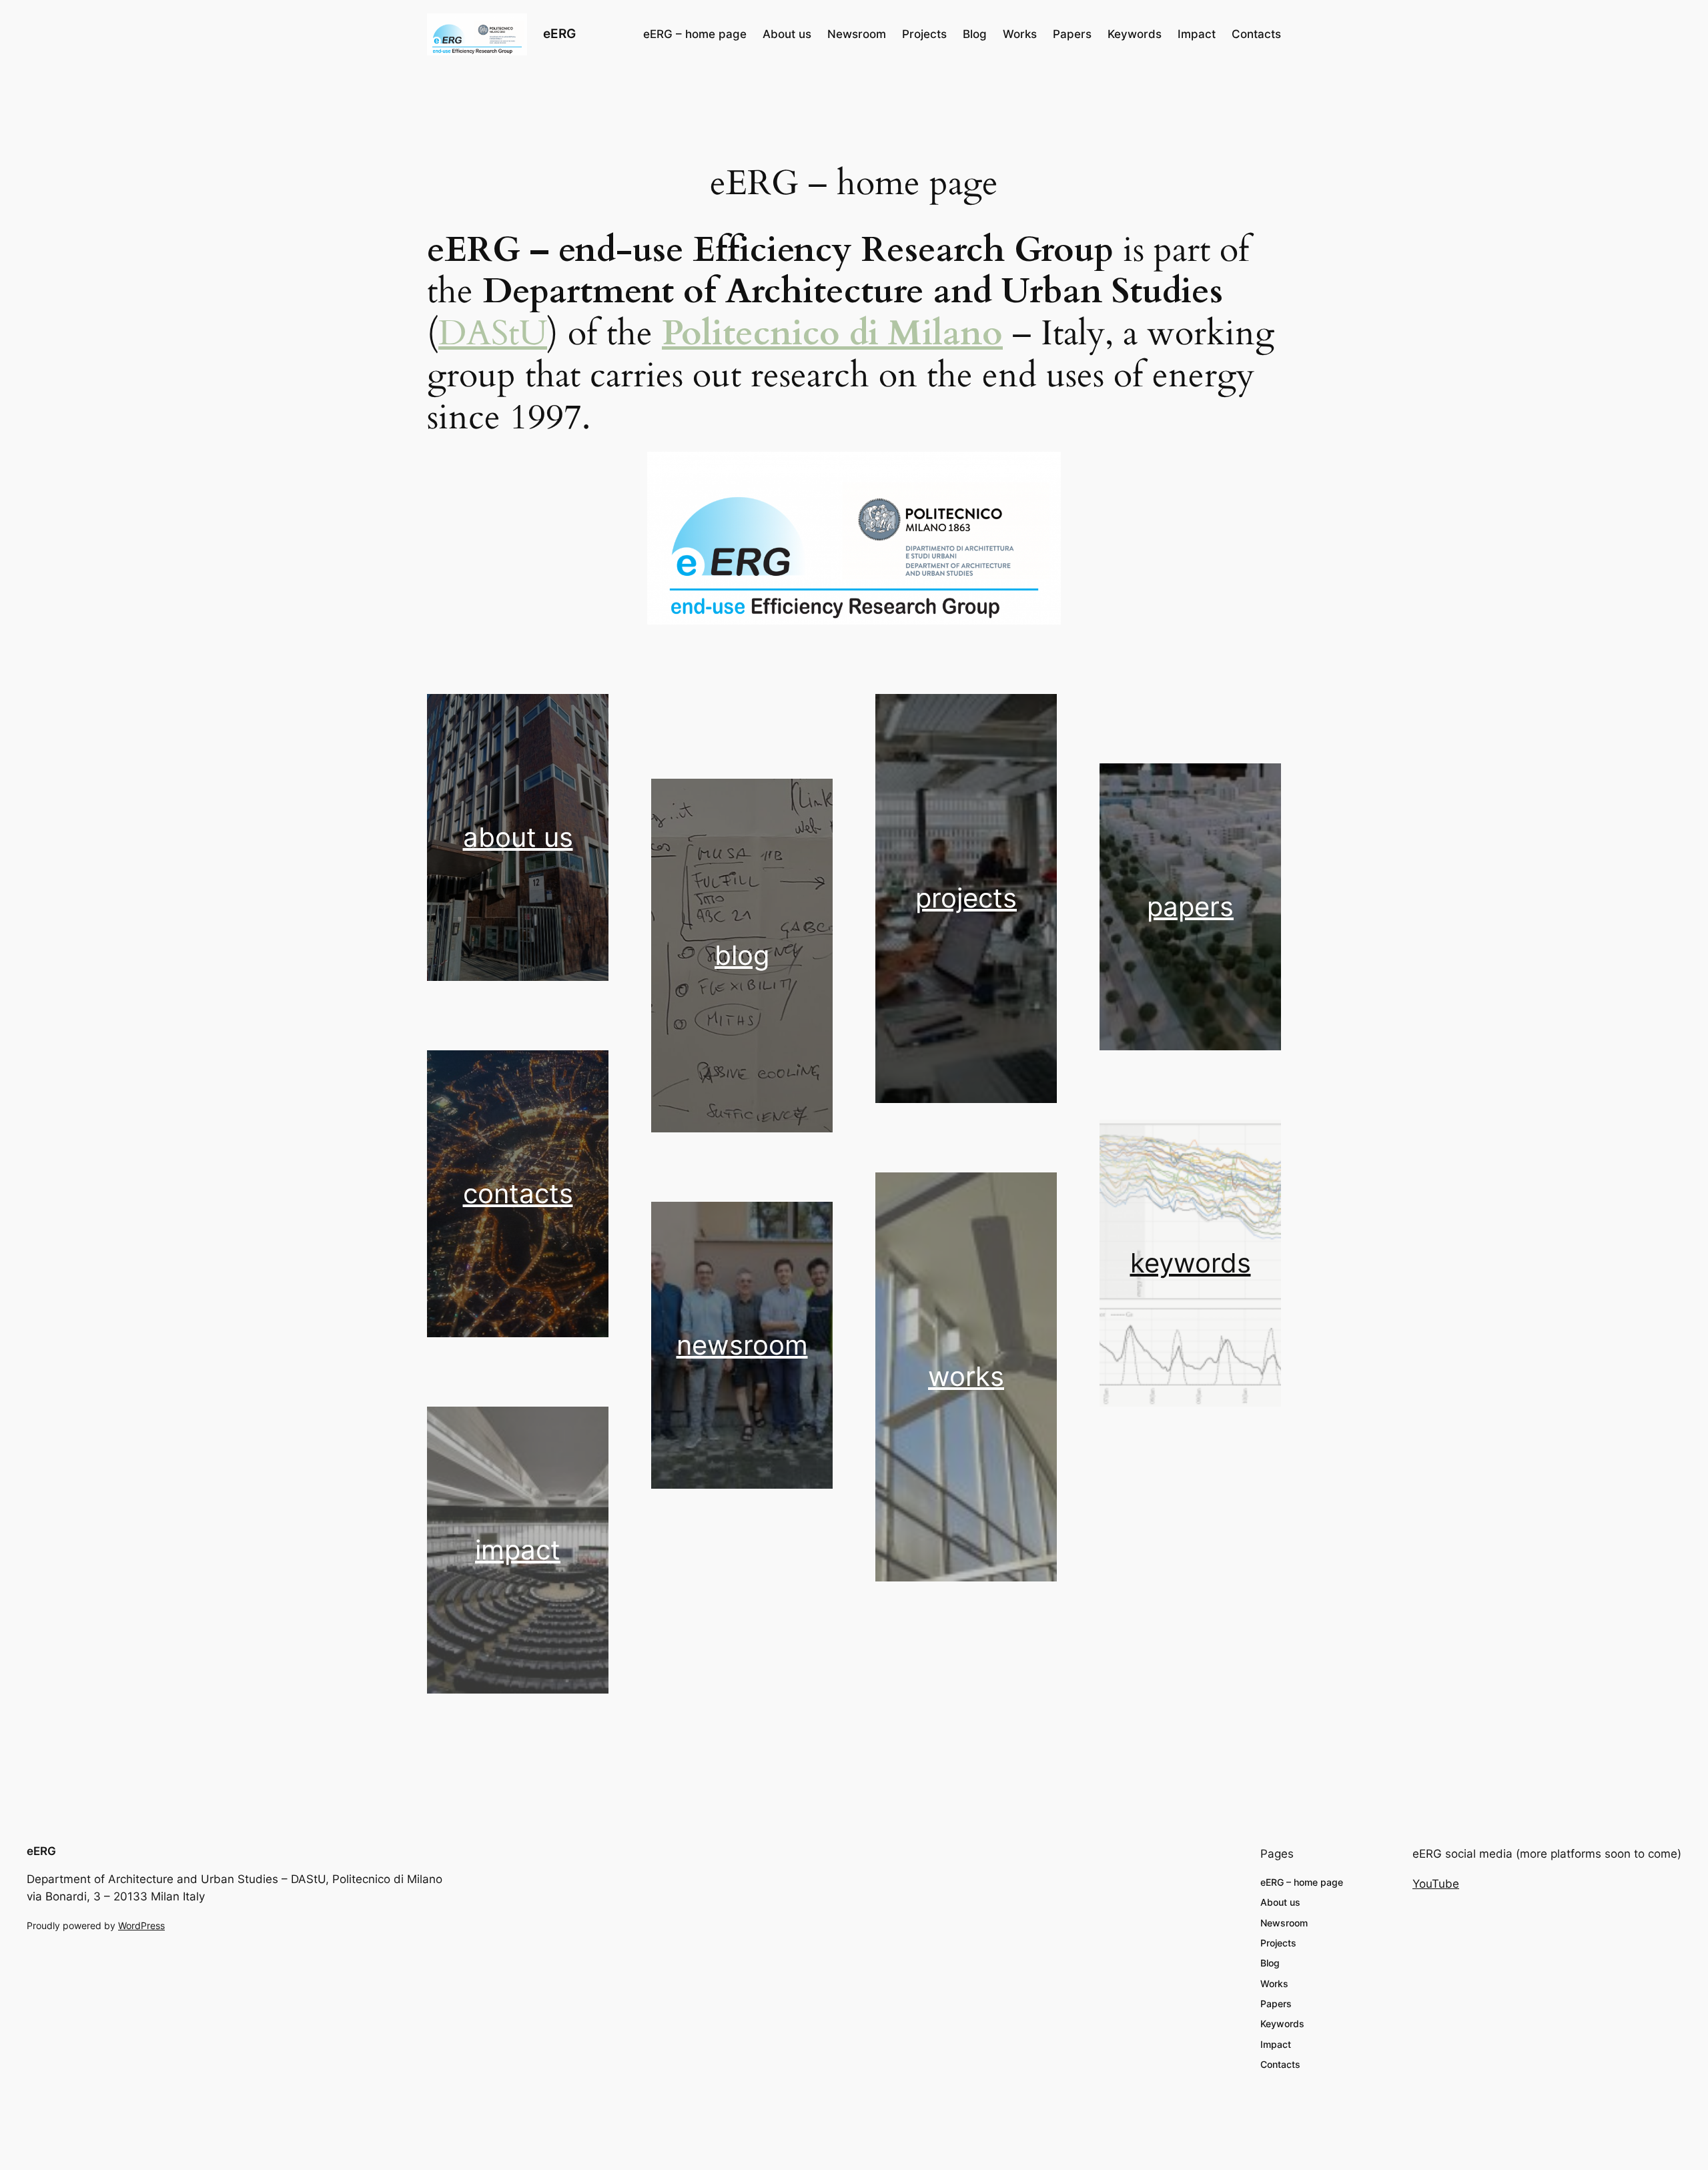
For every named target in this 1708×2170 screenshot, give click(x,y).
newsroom (742, 1345)
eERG (559, 33)
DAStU (493, 333)
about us (518, 837)
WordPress (141, 1925)
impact (518, 1550)
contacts (518, 1193)
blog (742, 955)
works (966, 1376)
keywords (1191, 1263)
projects (966, 898)
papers (1190, 907)
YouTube (1436, 1884)
